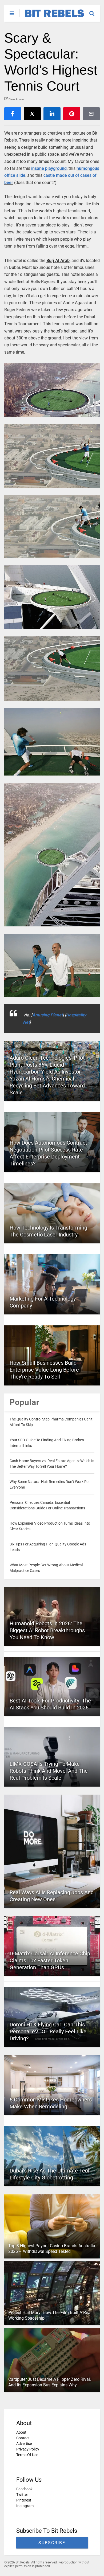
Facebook (24, 2489)
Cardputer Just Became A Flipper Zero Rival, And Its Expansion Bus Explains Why (49, 2382)
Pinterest (24, 2500)
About (21, 2432)
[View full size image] (52, 390)
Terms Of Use (27, 2455)
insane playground (49, 168)
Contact (23, 2438)
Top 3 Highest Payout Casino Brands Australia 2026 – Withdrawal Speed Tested (52, 2249)
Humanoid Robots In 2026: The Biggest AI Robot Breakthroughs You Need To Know (47, 1630)
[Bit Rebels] (52, 18)
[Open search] (95, 11)
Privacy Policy (28, 2449)
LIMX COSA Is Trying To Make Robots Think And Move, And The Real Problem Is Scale (49, 1771)
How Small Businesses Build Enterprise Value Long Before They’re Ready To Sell (44, 1370)
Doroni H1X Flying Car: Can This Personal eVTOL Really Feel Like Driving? (48, 2031)
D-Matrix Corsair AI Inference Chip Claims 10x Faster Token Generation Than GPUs (50, 1960)
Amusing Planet (47, 1015)
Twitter (22, 2495)
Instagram (25, 2506)
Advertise (24, 2444)
